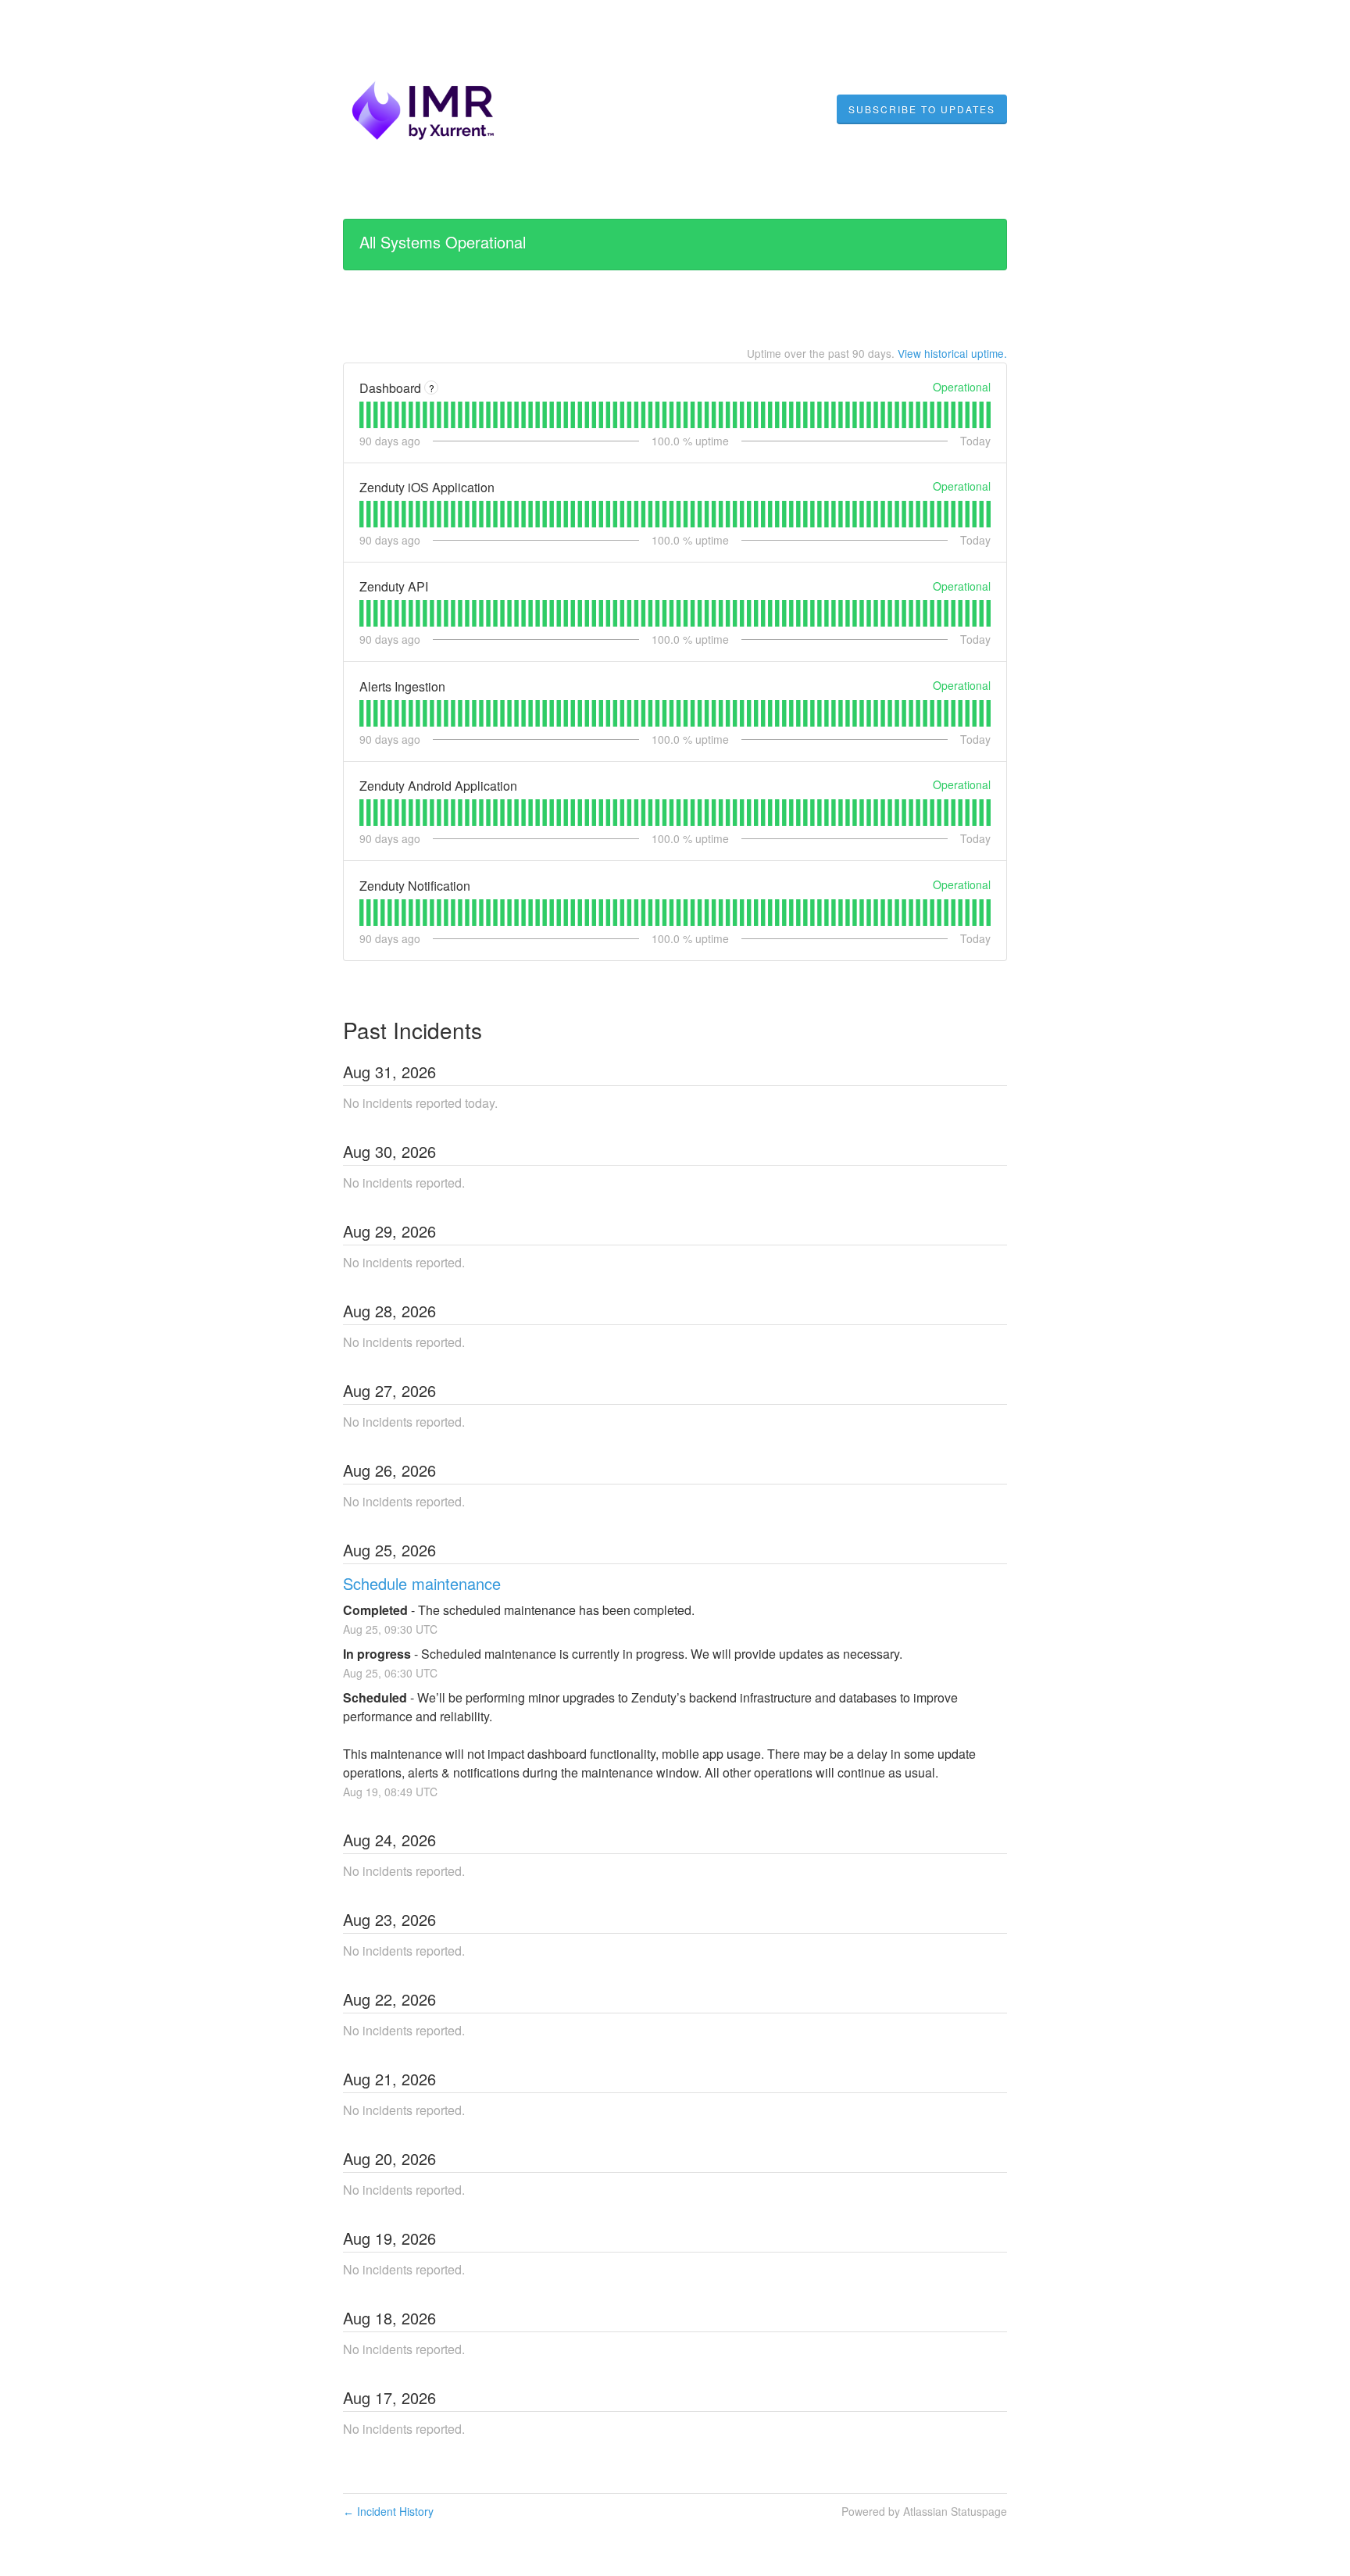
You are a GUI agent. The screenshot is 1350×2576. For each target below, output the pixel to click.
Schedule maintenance (422, 1583)
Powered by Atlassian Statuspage (924, 2511)
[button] (922, 109)
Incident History (388, 2511)
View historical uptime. (952, 353)
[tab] (361, 415)
